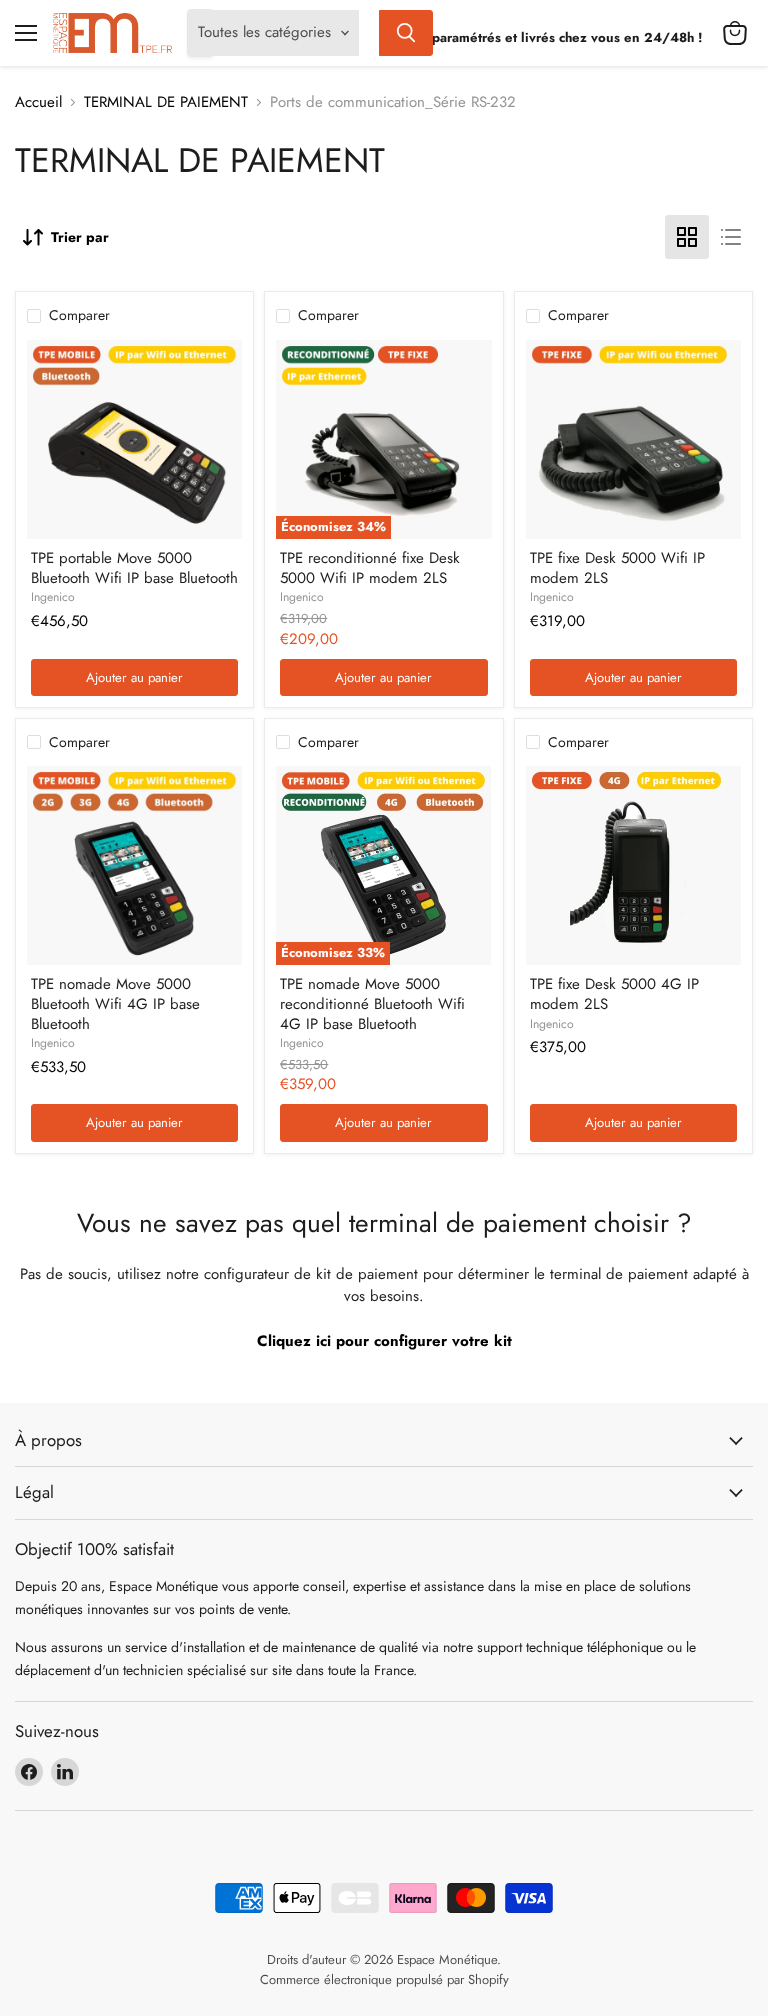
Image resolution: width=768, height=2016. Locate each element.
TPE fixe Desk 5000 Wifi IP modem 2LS (617, 568)
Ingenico (53, 597)
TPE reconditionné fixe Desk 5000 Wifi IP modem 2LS (370, 568)
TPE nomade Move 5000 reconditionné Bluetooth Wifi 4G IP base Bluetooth (372, 1003)
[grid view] (687, 237)
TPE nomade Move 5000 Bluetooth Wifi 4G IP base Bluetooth (115, 1003)
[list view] (731, 237)
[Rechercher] (406, 33)
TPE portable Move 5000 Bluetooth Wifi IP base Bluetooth (134, 568)
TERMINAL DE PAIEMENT (166, 102)
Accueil (38, 102)
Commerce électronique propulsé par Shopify (384, 1979)
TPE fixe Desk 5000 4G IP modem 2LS (614, 994)
